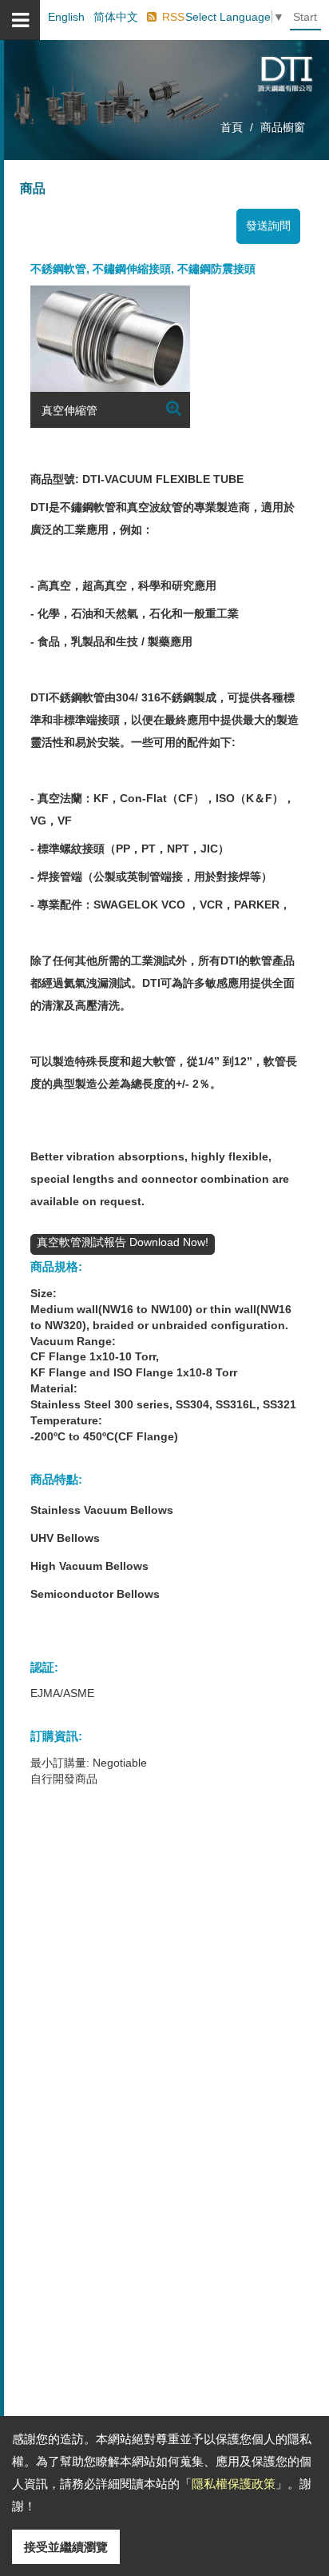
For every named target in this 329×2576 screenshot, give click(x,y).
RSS (173, 17)
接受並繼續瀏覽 (66, 2547)
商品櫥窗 (283, 127)
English (66, 17)
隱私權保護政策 (234, 2484)
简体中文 (116, 17)
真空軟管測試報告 (83, 1242)
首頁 (232, 127)
